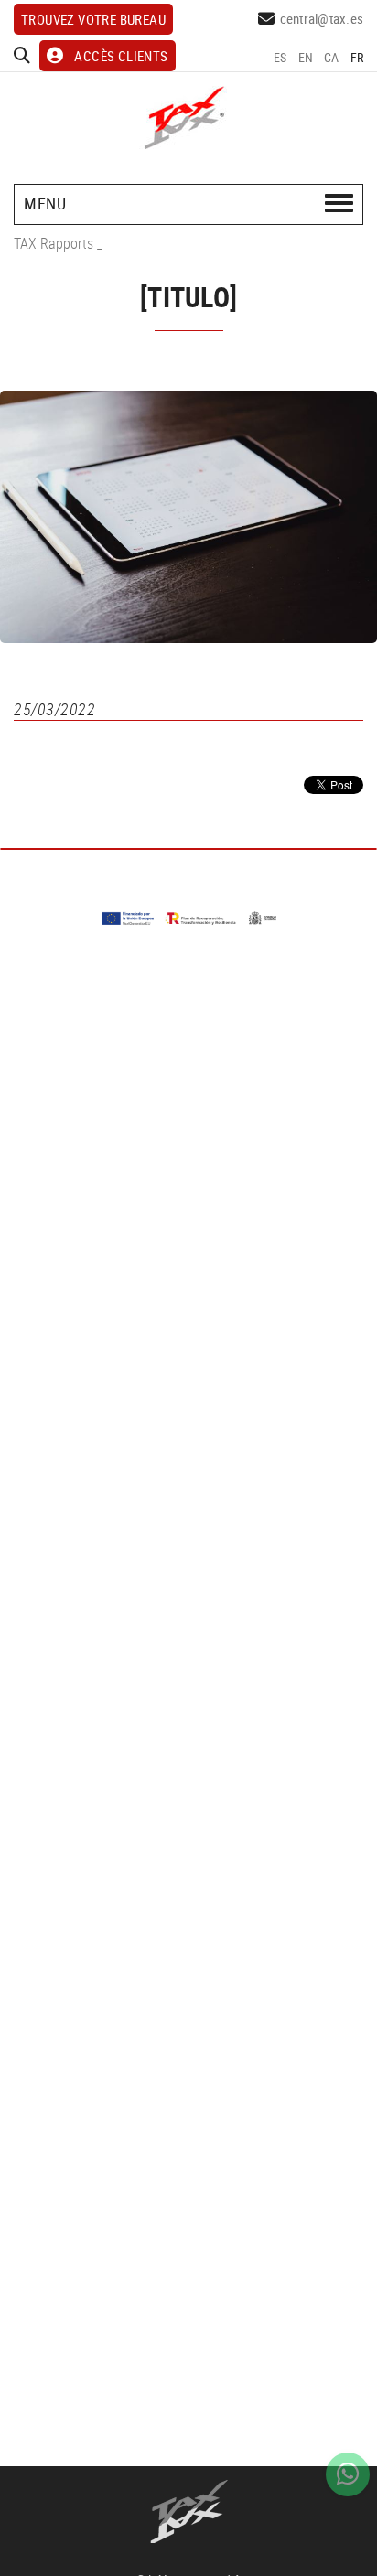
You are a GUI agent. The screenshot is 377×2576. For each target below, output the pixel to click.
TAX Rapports (54, 243)
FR (357, 57)
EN (306, 57)
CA (332, 57)
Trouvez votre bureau (93, 19)
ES (280, 57)
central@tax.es (322, 18)
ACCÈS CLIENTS (121, 56)
